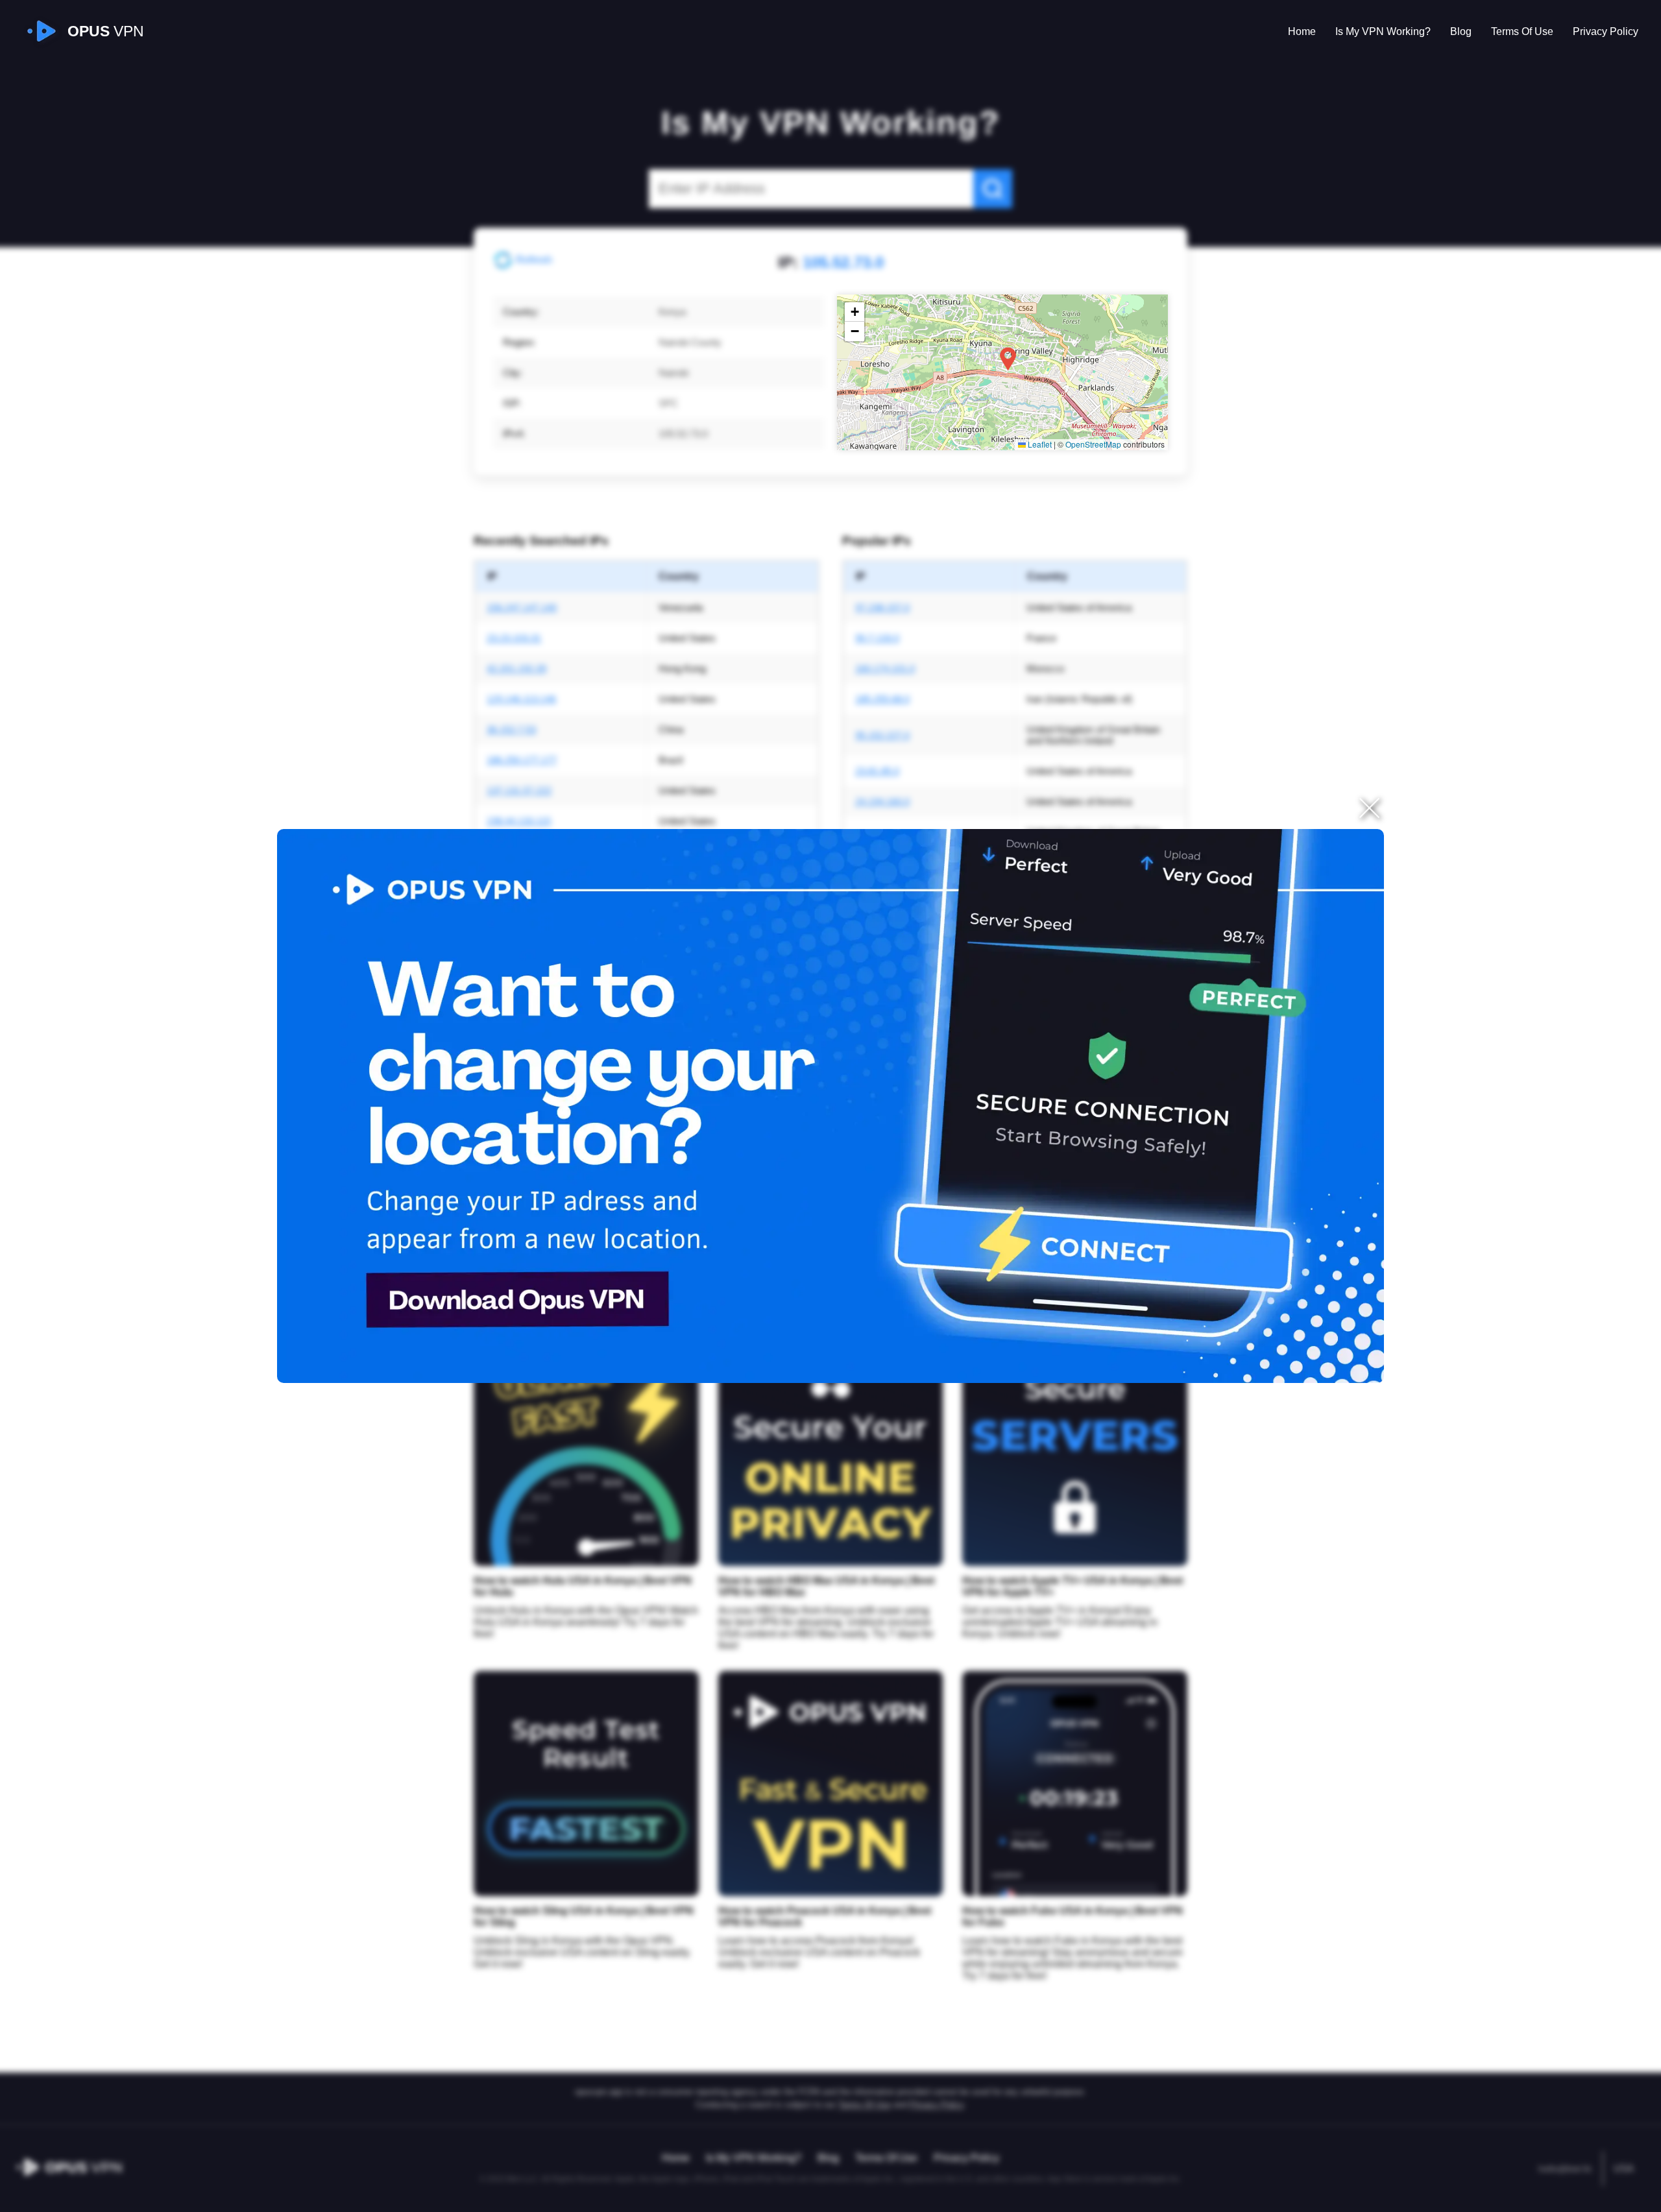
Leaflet (1039, 444)
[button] (1008, 359)
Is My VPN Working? (1383, 31)
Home (1302, 31)
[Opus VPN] (831, 1106)
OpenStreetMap (1093, 444)
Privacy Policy (1606, 31)
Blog (1461, 31)
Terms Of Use (1522, 31)
